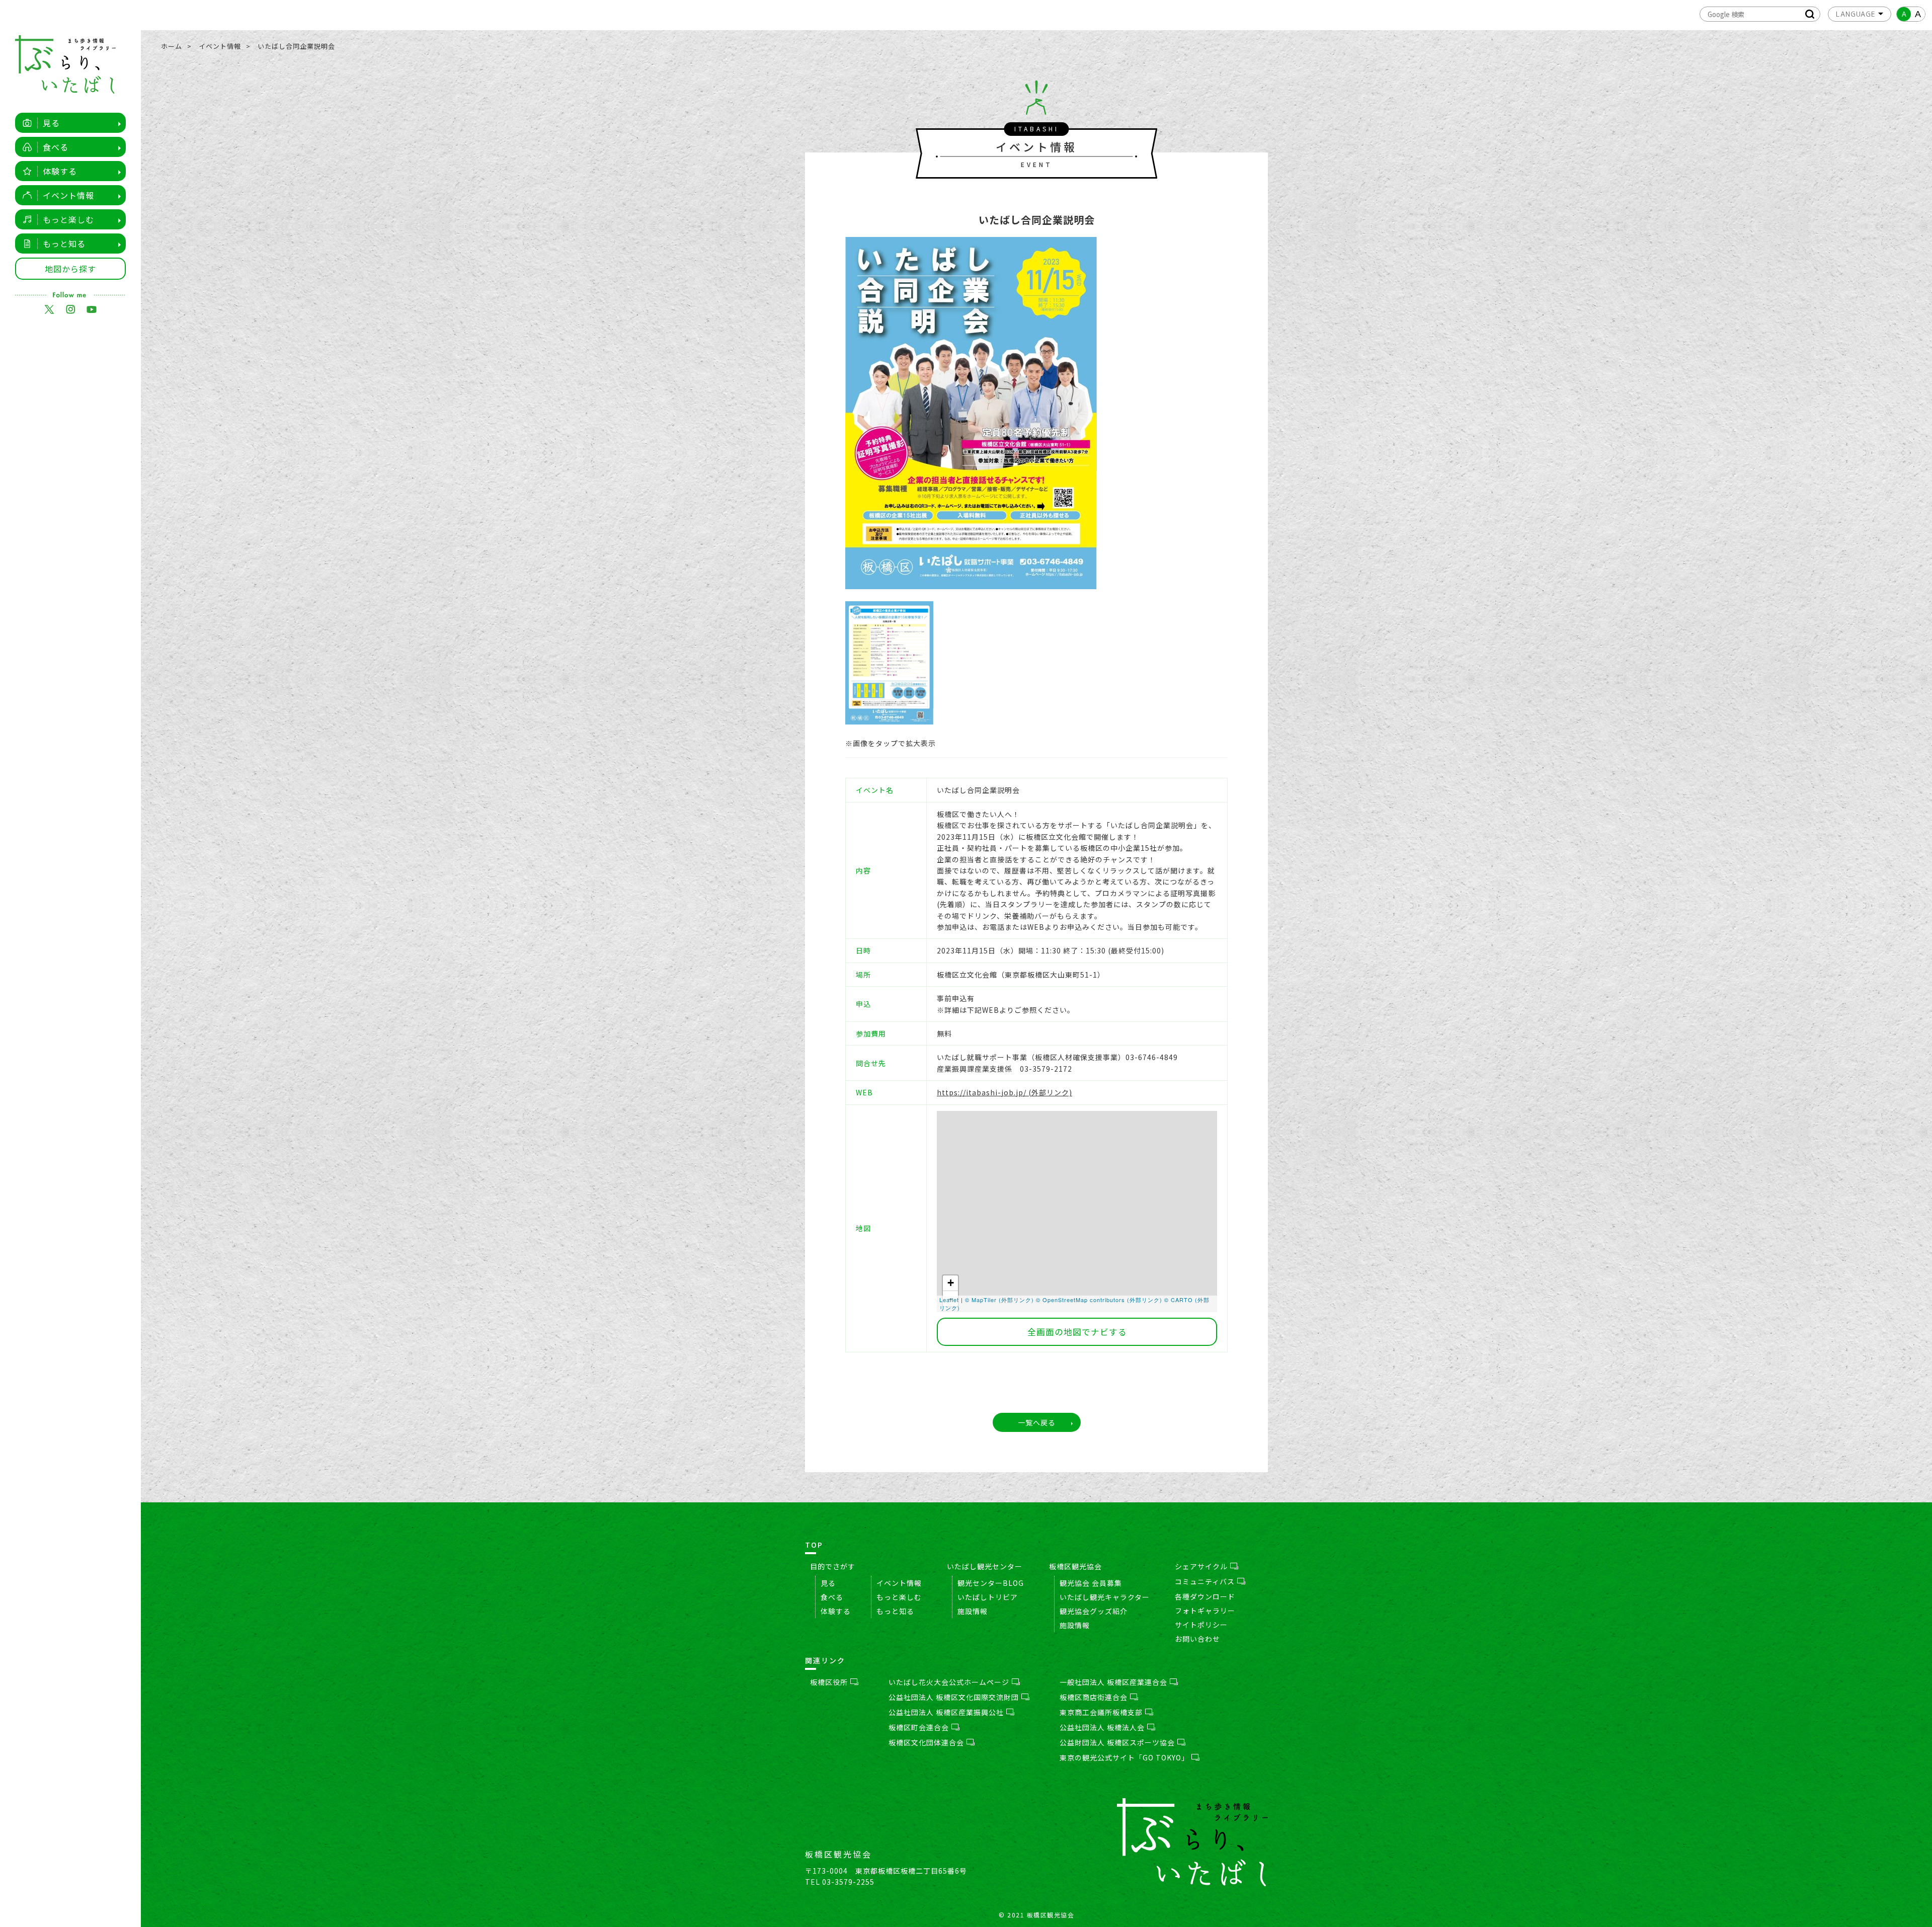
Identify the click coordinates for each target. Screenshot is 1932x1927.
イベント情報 (68, 195)
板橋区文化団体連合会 (926, 1742)
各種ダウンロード (1205, 1596)
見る (51, 123)
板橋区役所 (829, 1682)
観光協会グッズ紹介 (1094, 1611)
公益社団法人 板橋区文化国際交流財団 (954, 1697)
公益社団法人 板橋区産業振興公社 (946, 1712)
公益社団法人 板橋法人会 (1102, 1727)
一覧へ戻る (1037, 1422)
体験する (60, 171)
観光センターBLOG (991, 1583)
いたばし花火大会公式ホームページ (949, 1682)
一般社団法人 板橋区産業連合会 (1113, 1682)
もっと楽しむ (68, 219)
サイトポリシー (1201, 1625)
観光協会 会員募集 (1091, 1583)
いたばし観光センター (985, 1566)
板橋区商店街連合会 (1094, 1697)
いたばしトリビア (988, 1597)
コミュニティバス (1205, 1581)
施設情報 (973, 1611)
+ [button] (951, 1283)
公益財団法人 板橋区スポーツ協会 (1117, 1742)
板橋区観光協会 (1075, 1566)
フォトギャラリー (1205, 1611)
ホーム (172, 46)
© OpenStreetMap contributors (1080, 1300)
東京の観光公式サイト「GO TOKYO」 (1124, 1757)
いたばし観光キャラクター (1105, 1597)
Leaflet (949, 1300)
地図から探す (70, 269)
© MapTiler (981, 1300)
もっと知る (64, 244)
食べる (56, 147)
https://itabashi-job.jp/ (982, 1092)
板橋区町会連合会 (919, 1727)
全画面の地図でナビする (1077, 1332)
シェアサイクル (1201, 1566)
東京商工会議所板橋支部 (1101, 1712)
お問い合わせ (1197, 1639)
